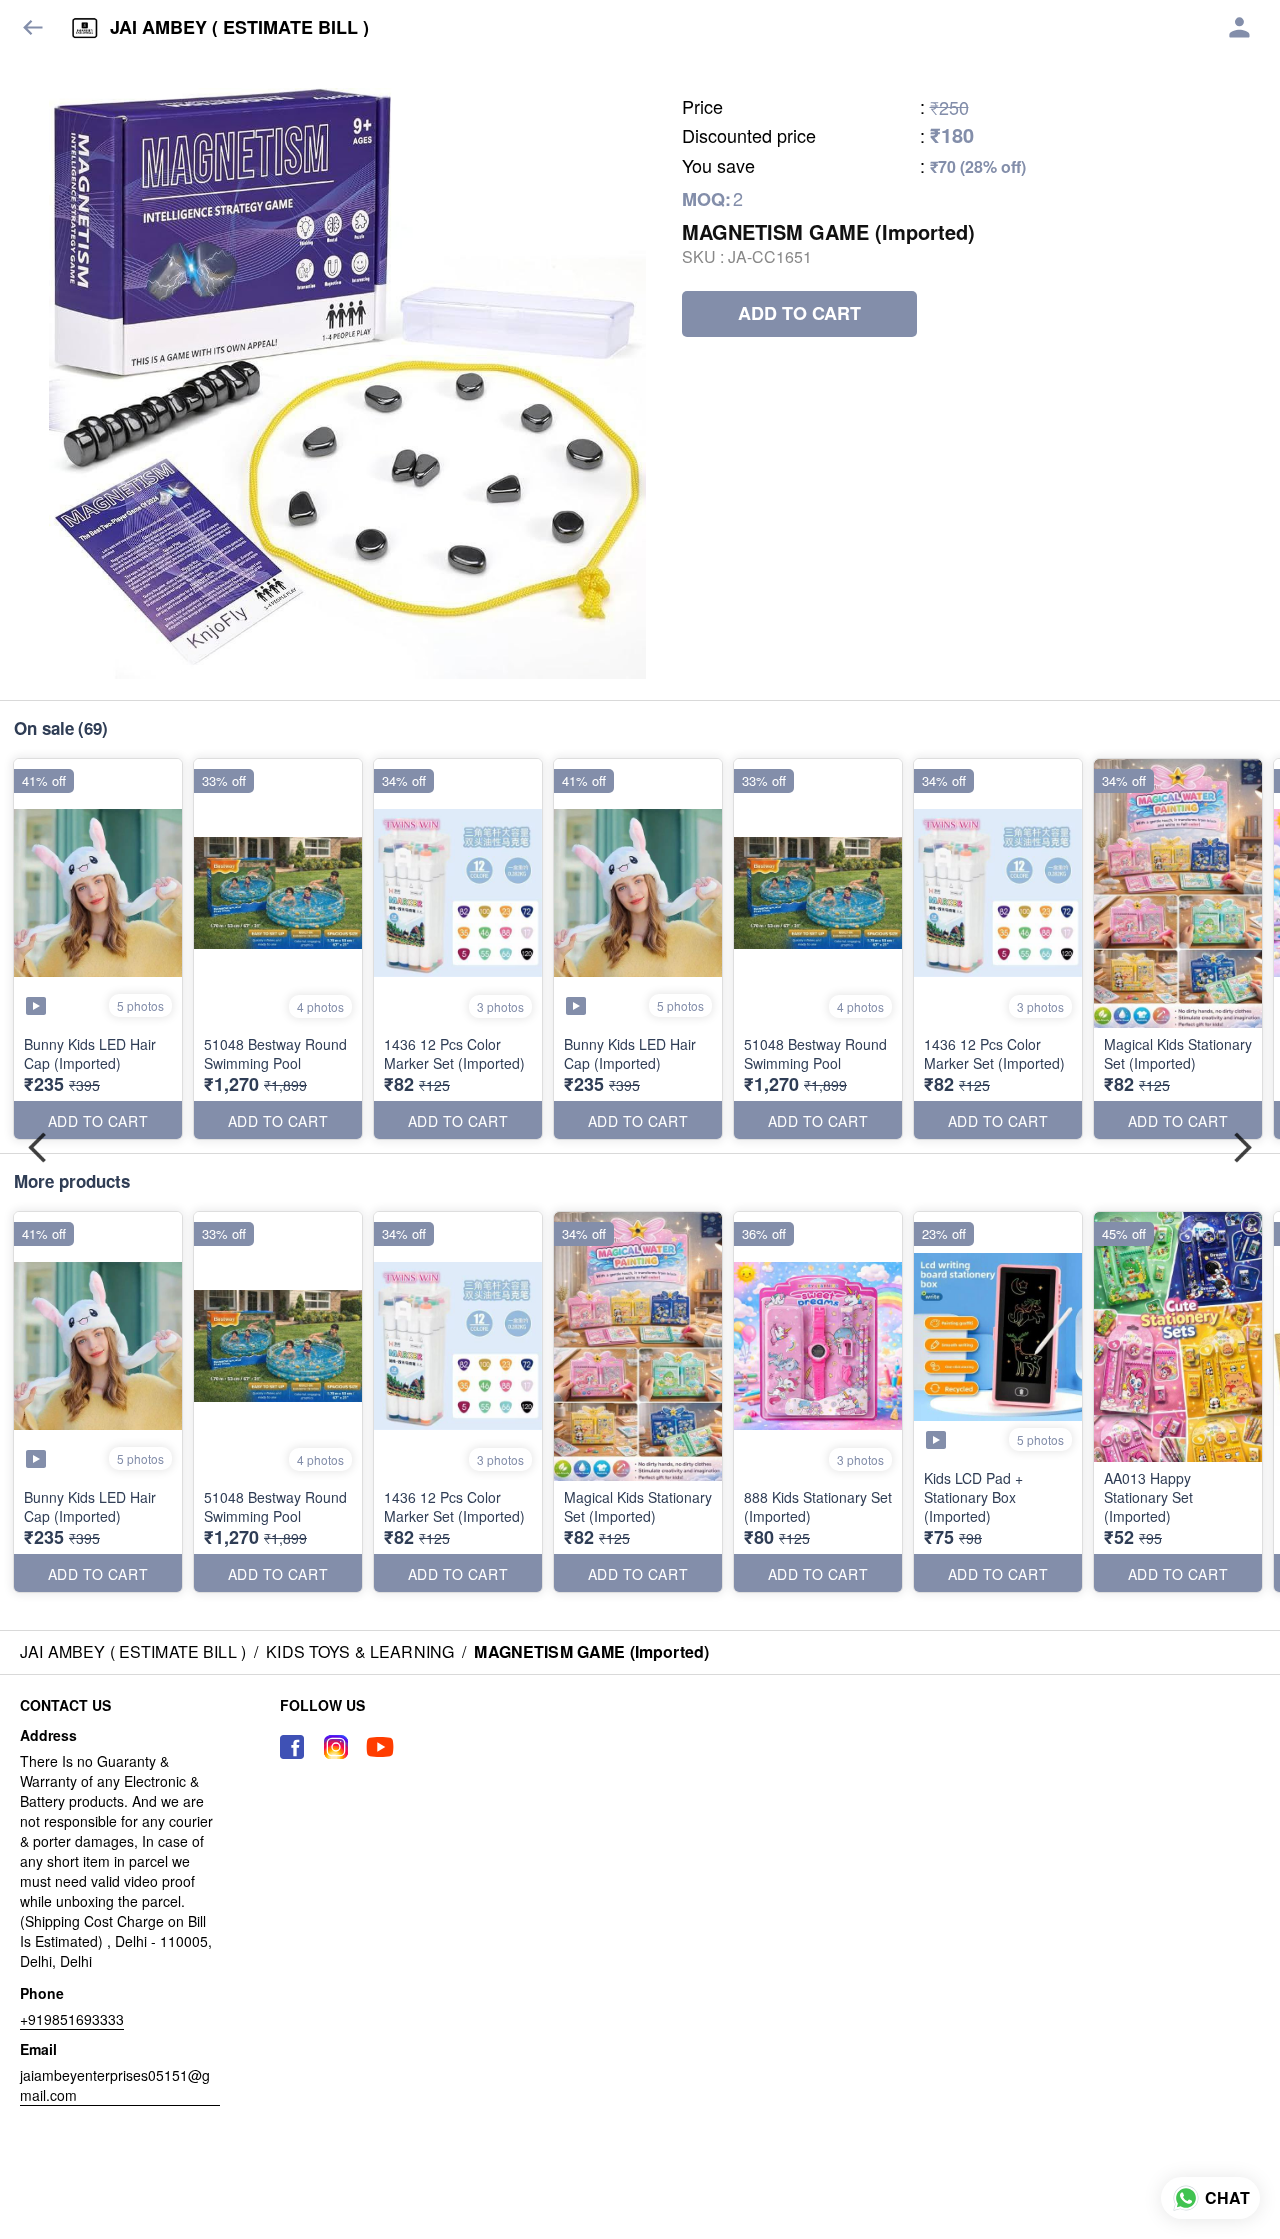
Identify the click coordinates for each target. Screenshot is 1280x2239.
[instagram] (336, 1747)
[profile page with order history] (1240, 28)
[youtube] (380, 1747)
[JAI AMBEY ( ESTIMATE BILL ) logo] (85, 28)
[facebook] (292, 1747)
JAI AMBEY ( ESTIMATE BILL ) (239, 28)
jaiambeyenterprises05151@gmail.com (115, 2085)
